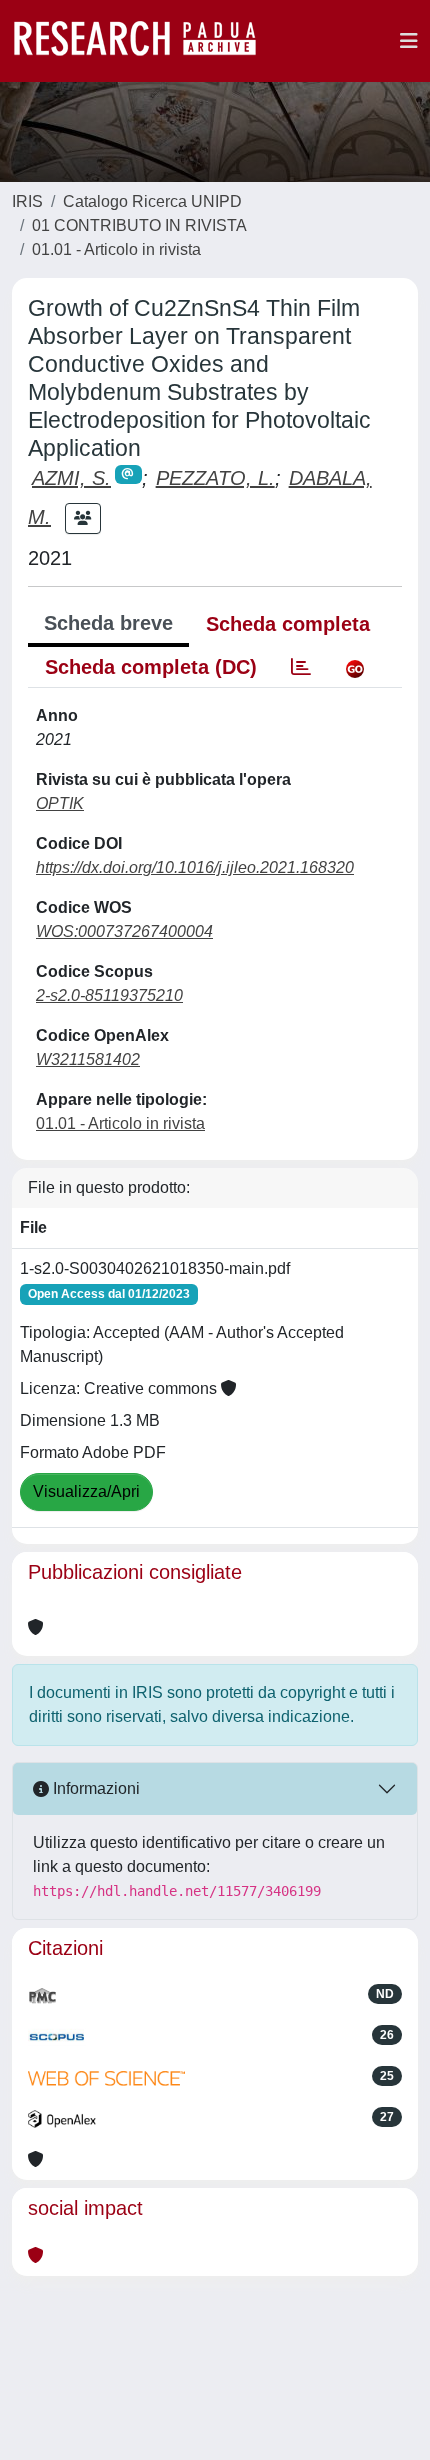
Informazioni (94, 1788)
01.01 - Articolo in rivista (116, 249)
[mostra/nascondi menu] (409, 41)
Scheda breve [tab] (108, 623)
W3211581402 (88, 1059)
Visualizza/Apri (86, 1491)
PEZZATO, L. (215, 478)
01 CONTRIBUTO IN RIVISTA (139, 225)
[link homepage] (145, 41)
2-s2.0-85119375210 (109, 995)
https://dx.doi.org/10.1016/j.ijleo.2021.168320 (195, 867)
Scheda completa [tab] (288, 624)
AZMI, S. (71, 478)
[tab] (301, 667)
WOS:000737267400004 (124, 931)
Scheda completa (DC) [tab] (151, 667)
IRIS (27, 201)
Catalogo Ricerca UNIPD (152, 201)
